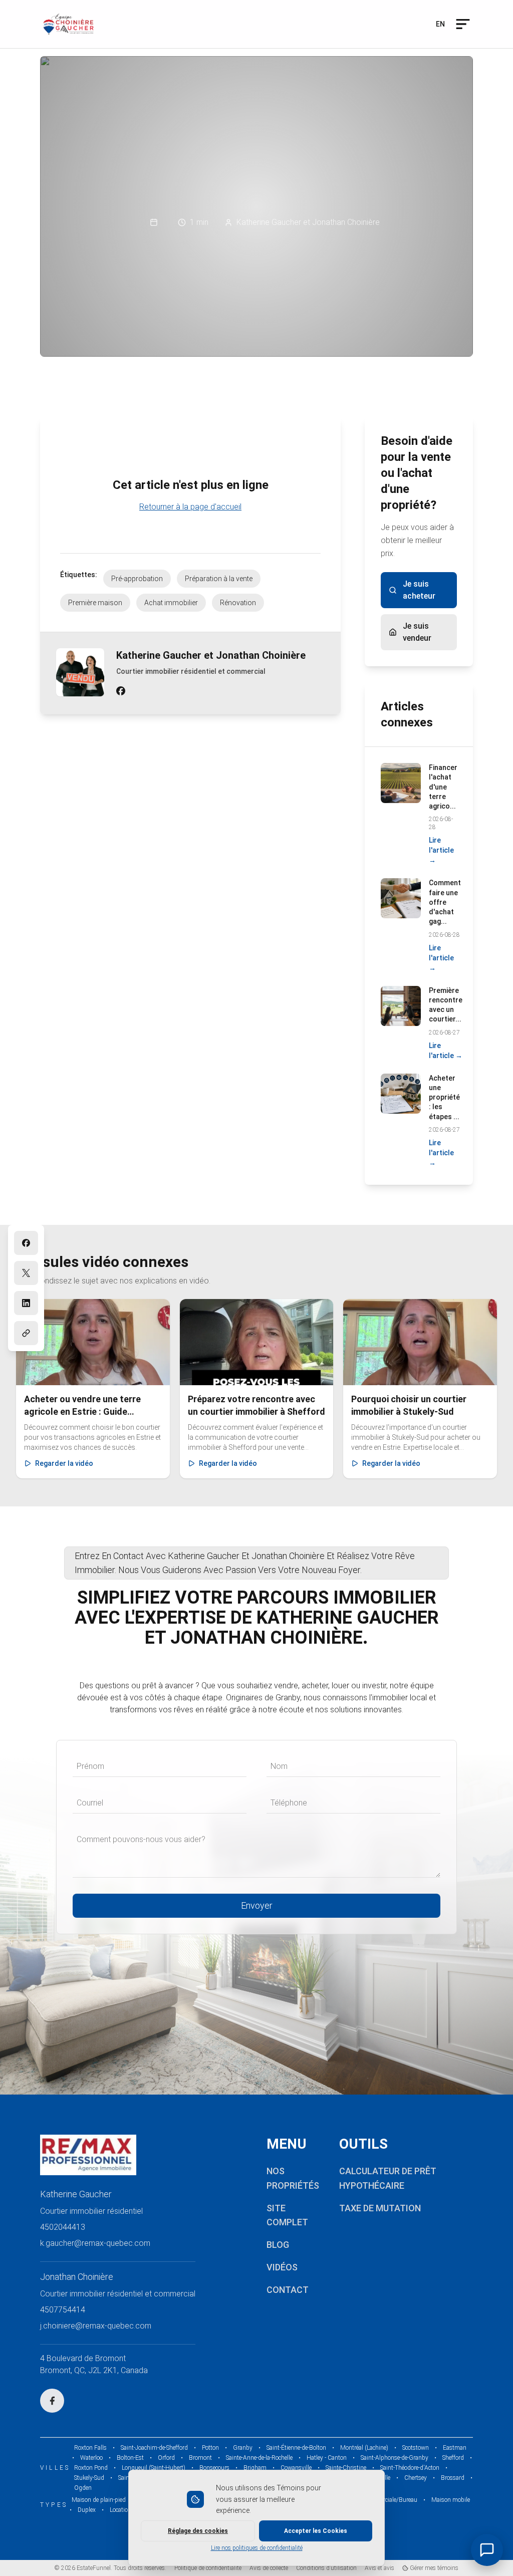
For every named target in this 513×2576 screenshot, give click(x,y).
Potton (210, 2448)
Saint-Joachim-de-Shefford (154, 2448)
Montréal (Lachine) (364, 2448)
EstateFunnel (94, 2568)
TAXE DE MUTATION (380, 2208)
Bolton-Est (130, 2458)
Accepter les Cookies (316, 2531)
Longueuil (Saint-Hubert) (154, 2468)
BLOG (278, 2245)
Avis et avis (379, 2568)
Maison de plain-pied (99, 2500)
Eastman (455, 2448)
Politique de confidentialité (208, 2568)
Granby (243, 2448)
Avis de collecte (269, 2568)
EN (440, 24)
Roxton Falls (90, 2448)
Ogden (83, 2488)
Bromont (200, 2458)
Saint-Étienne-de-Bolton (296, 2448)
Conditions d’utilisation (326, 2568)
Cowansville (296, 2468)
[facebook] (121, 691)
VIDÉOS (282, 2267)
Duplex (87, 2510)
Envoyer (257, 1905)
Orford (166, 2458)
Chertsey (416, 2478)
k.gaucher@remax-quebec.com (95, 2243)
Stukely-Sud (89, 2478)
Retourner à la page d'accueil (190, 507)
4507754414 (63, 2310)
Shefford (453, 2458)
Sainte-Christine (346, 2468)
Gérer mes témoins (433, 2568)
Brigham (255, 2468)
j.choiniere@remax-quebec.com (96, 2326)
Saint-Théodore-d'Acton (410, 2468)
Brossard (453, 2478)
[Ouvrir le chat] (487, 2550)
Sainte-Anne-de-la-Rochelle (259, 2458)
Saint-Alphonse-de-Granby (395, 2458)
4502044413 (63, 2227)
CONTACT (288, 2290)
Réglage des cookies (198, 2531)
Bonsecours (214, 2468)
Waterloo (91, 2458)
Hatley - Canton (327, 2458)
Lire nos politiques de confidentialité (257, 2548)
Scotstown (416, 2448)
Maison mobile (451, 2500)
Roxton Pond (91, 2468)
